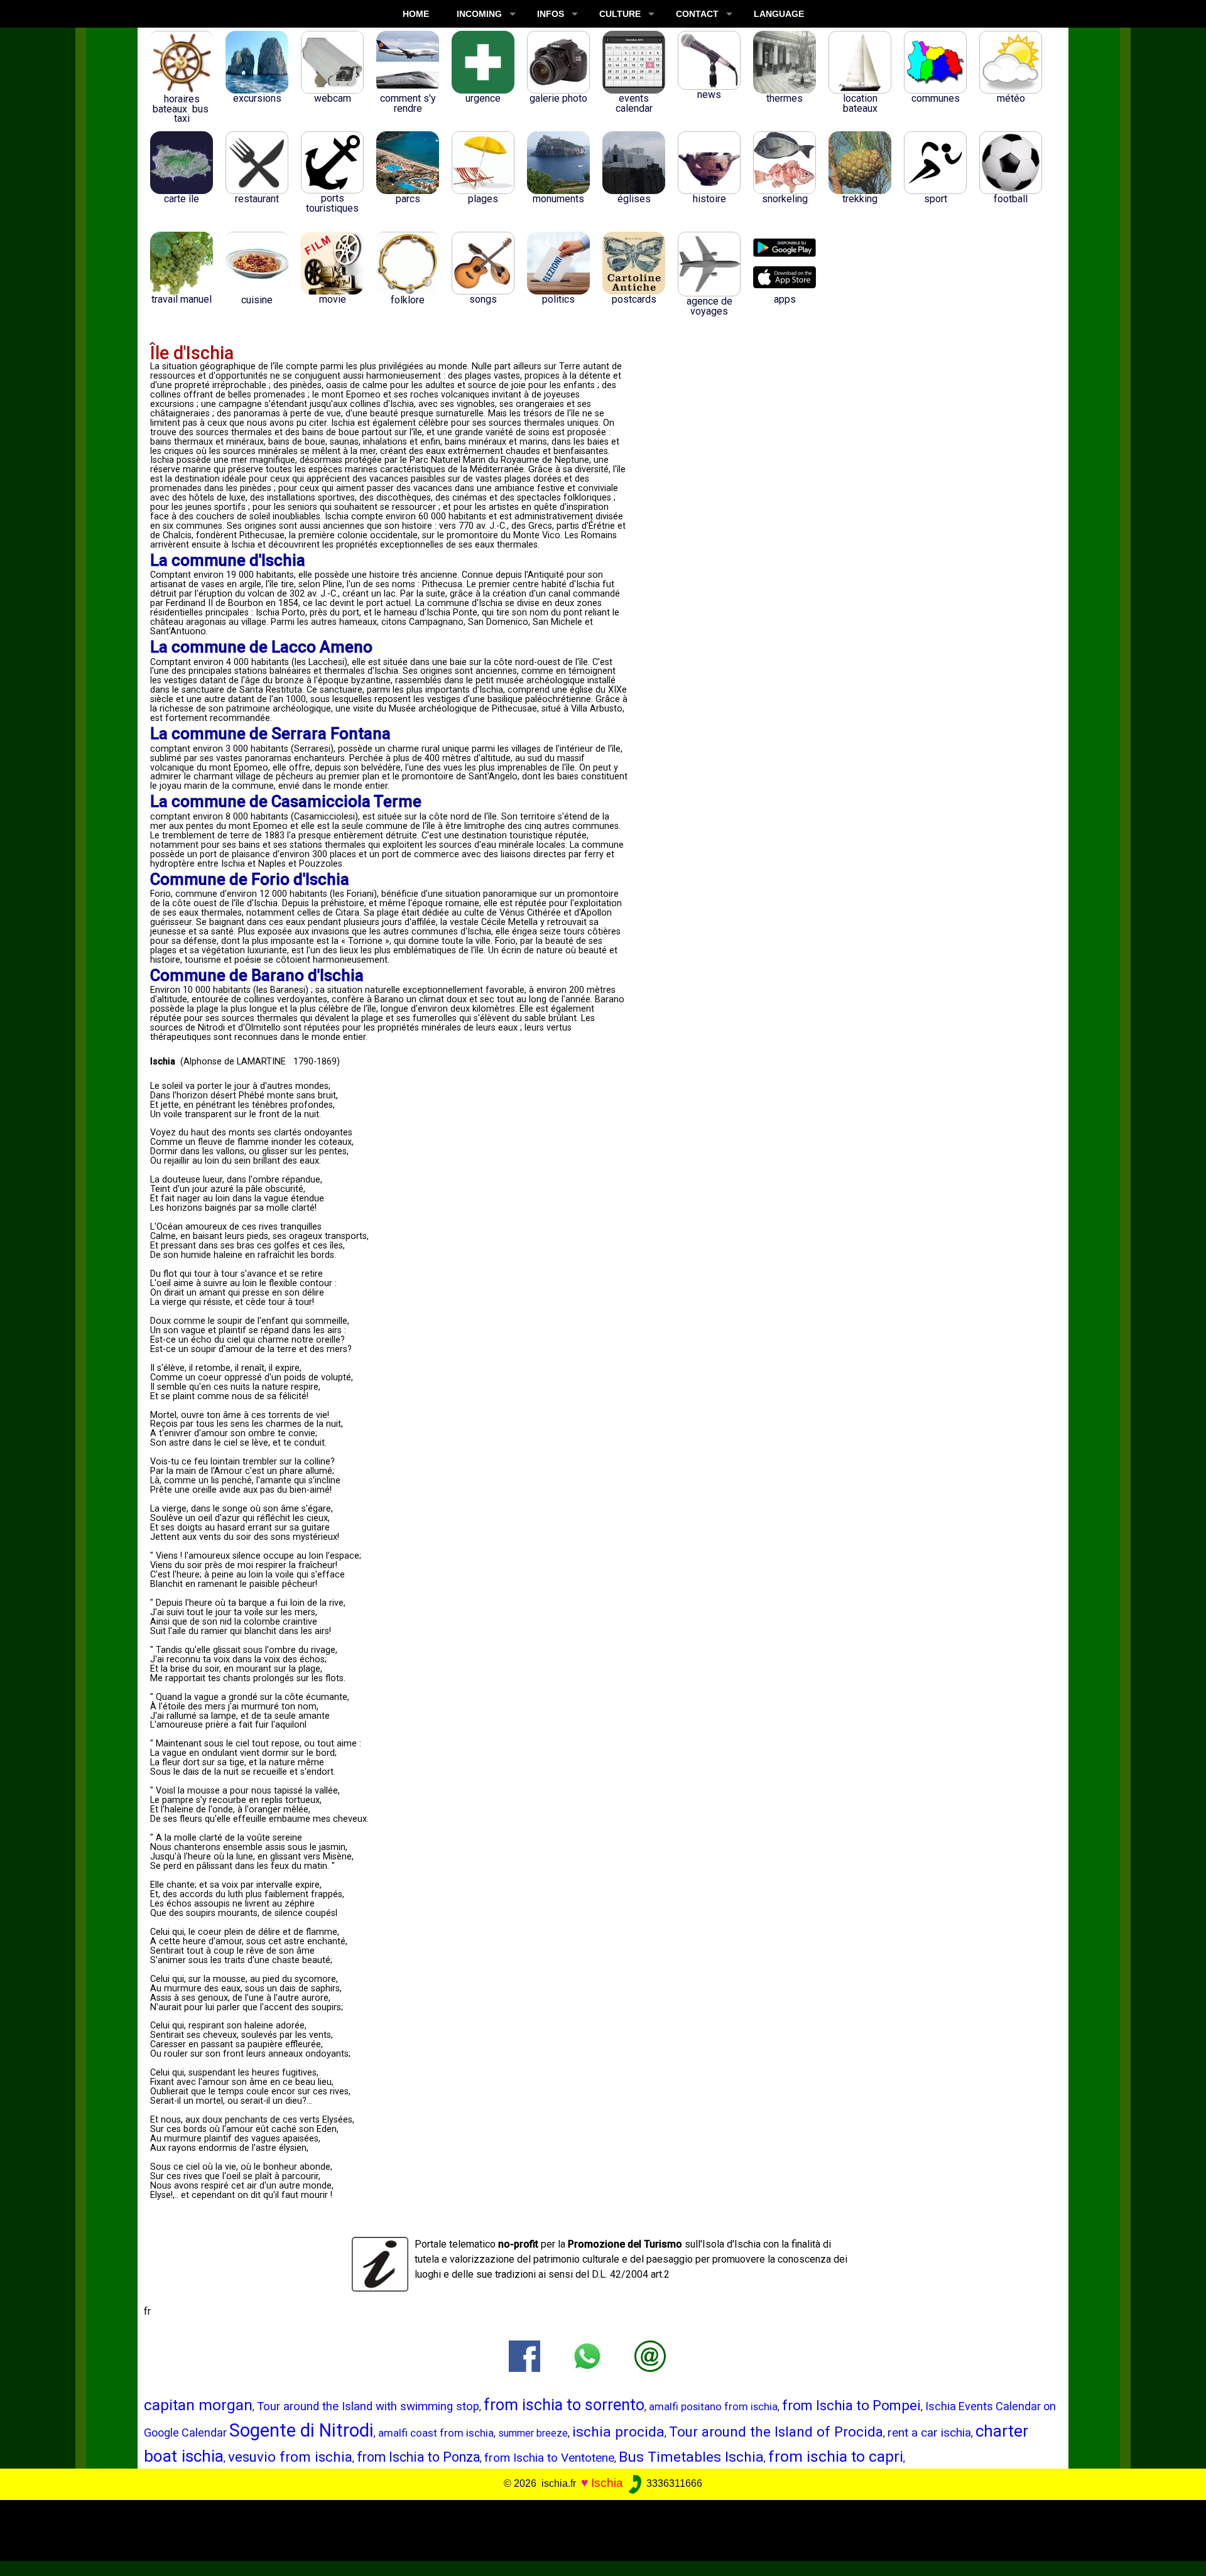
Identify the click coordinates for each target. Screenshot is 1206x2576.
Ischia (607, 2483)
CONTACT (697, 14)
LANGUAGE (779, 14)
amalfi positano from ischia (713, 2406)
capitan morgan (198, 2405)
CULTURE (620, 14)
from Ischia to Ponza (418, 2457)
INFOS (551, 14)
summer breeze (533, 2433)
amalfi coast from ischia (436, 2433)
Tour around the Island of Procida (776, 2432)
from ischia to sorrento (564, 2405)
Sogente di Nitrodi (301, 2430)
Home (416, 14)
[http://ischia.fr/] (650, 2355)
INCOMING (479, 14)
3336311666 (673, 2483)
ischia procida (618, 2432)
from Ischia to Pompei (851, 2406)
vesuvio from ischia (290, 2457)
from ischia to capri (836, 2456)
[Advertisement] (591, 2528)
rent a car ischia (929, 2433)
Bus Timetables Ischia (691, 2457)
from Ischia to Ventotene (549, 2458)
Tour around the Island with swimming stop (368, 2406)
